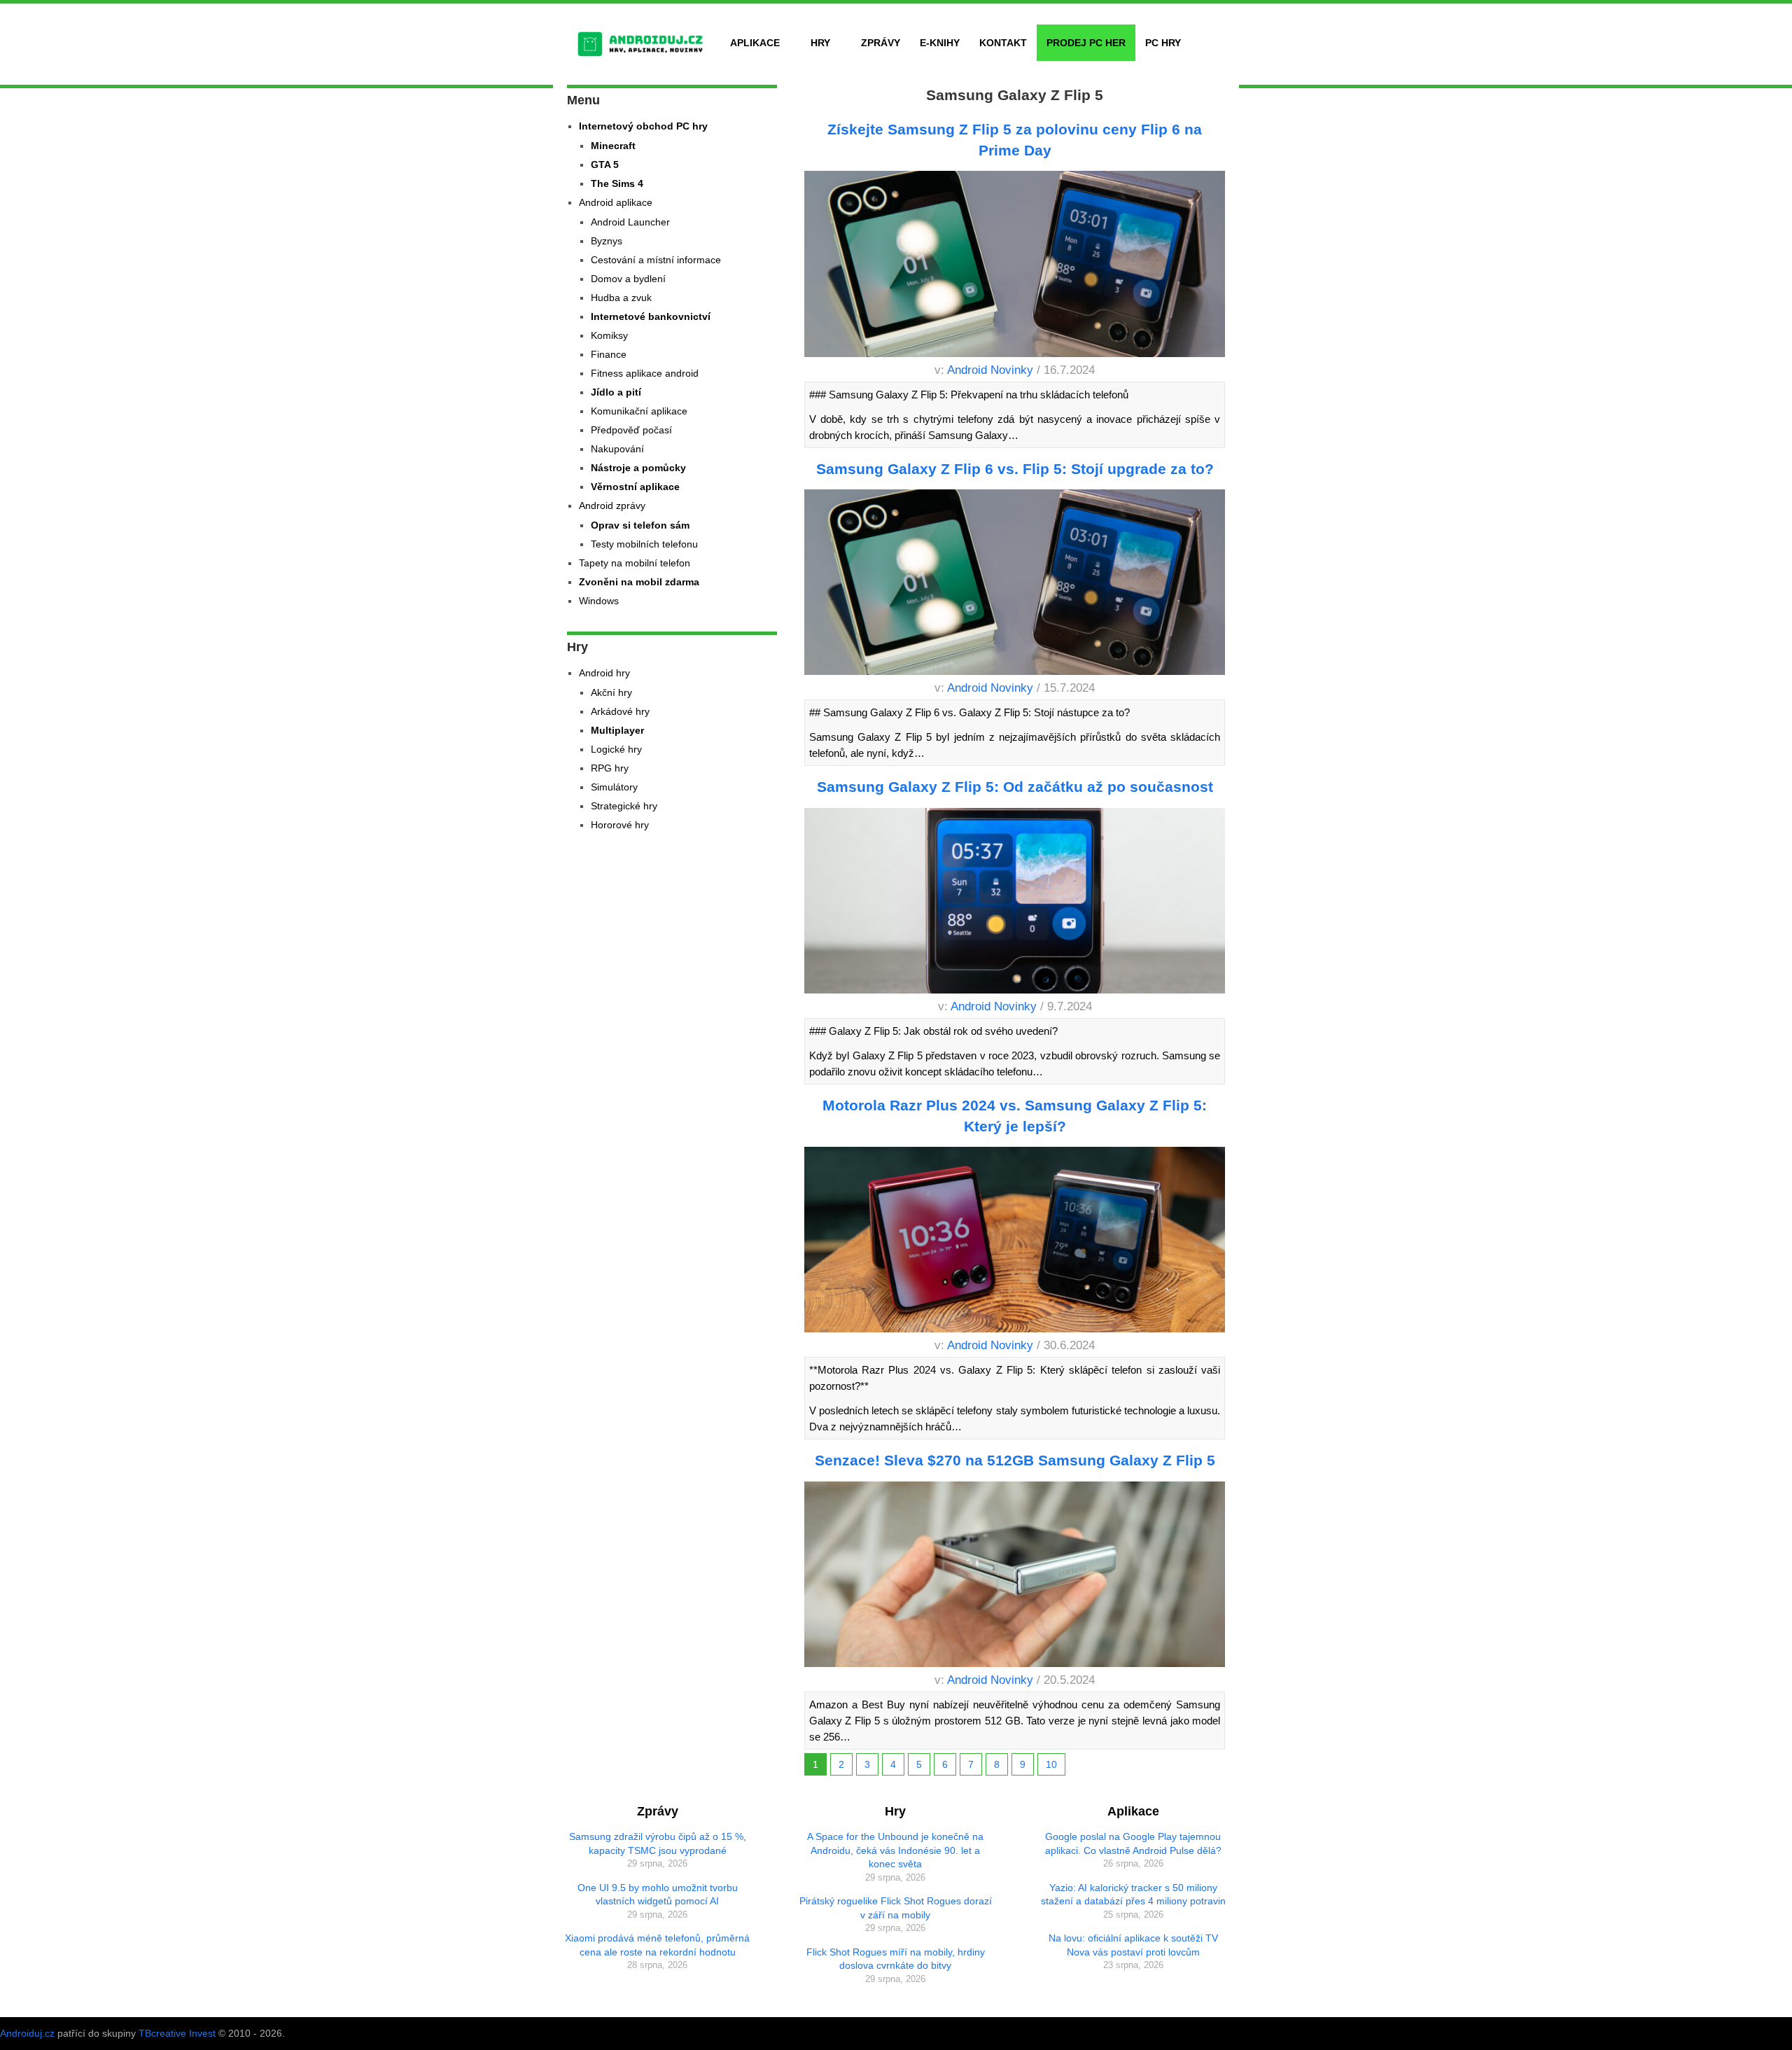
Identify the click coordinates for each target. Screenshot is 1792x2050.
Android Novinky (990, 370)
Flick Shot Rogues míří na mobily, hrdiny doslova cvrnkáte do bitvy (896, 1959)
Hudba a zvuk (621, 298)
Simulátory (614, 787)
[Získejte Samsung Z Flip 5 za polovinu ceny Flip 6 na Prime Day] (1015, 266)
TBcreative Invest (177, 2033)
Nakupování (617, 449)
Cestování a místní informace (656, 260)
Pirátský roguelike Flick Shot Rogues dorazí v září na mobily (896, 1908)
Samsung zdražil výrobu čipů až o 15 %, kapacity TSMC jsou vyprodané (658, 1843)
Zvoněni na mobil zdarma (639, 582)
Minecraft (613, 146)
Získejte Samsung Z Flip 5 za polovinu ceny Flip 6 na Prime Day (1015, 139)
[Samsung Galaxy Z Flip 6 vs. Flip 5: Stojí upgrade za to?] (1015, 585)
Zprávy (881, 43)
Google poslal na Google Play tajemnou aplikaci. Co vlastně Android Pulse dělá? (1133, 1843)
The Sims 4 (617, 183)
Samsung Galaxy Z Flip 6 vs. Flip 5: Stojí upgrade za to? (1015, 469)
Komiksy (609, 335)
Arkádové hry (620, 711)
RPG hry (610, 768)
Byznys (607, 241)
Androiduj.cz (27, 2033)
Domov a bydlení (628, 279)
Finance (609, 354)
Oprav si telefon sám (640, 525)
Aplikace (755, 43)
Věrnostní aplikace (635, 487)
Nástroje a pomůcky (638, 468)
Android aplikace (616, 202)
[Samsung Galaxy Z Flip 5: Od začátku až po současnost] (1015, 903)
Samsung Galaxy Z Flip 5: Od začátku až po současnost (1015, 787)
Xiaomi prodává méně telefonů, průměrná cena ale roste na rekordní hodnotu (657, 1945)
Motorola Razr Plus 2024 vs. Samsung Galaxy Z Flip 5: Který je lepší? (1015, 1115)
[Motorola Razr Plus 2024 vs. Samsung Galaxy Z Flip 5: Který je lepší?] (1015, 1242)
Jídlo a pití (616, 392)
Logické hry (616, 749)
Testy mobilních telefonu (644, 544)
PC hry (1163, 43)
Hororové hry (620, 825)
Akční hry (611, 692)
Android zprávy (612, 505)
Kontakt (1003, 43)
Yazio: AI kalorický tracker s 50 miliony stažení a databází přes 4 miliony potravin (1133, 1895)
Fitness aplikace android (645, 373)
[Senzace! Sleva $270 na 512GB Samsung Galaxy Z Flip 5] (1015, 1577)
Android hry (604, 673)
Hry (820, 43)
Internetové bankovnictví (651, 316)
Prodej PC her (1086, 43)
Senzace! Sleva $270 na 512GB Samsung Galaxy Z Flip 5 (1015, 1460)
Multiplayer (617, 730)
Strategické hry (624, 806)
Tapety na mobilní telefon (635, 563)
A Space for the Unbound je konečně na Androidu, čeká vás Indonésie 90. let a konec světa (895, 1850)
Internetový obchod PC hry (643, 126)
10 (1051, 1764)
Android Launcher (630, 222)
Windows (599, 601)
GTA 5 (605, 165)
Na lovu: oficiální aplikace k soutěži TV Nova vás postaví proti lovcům (1133, 1945)
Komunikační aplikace (639, 411)
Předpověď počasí (631, 430)
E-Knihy (940, 43)
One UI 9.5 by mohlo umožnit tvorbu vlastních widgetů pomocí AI (658, 1895)
